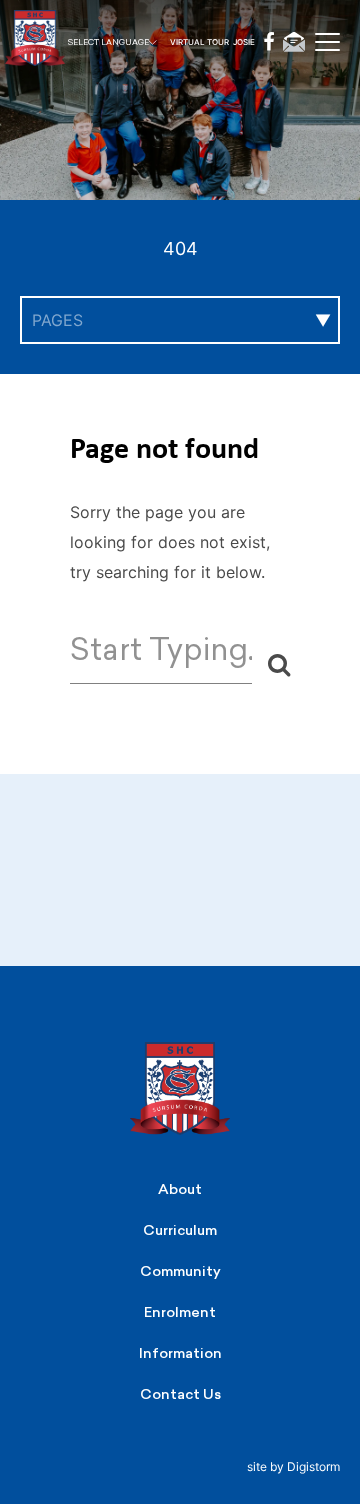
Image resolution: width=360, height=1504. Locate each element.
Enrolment (180, 1312)
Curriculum (180, 1230)
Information (180, 1353)
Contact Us (180, 1394)
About (180, 1189)
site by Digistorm (293, 1466)
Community (180, 1271)
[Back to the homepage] (50, 43)
